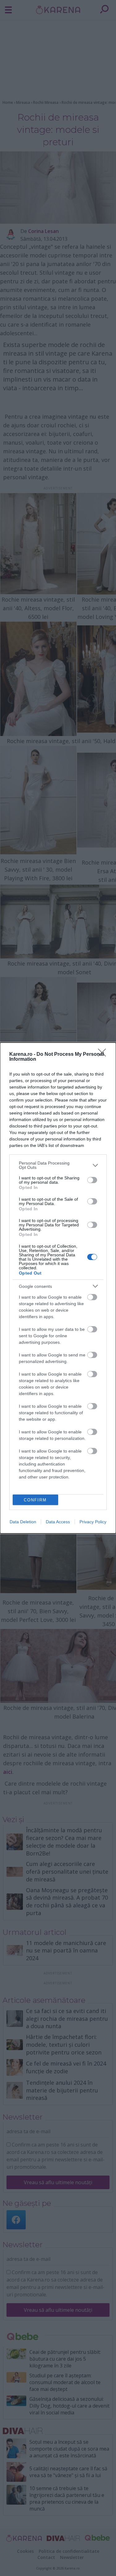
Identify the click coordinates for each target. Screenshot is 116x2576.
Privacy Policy (93, 1522)
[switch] (92, 1180)
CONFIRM (35, 1500)
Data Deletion (23, 1522)
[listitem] (58, 1165)
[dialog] (58, 1288)
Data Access (58, 1522)
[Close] (104, 1055)
